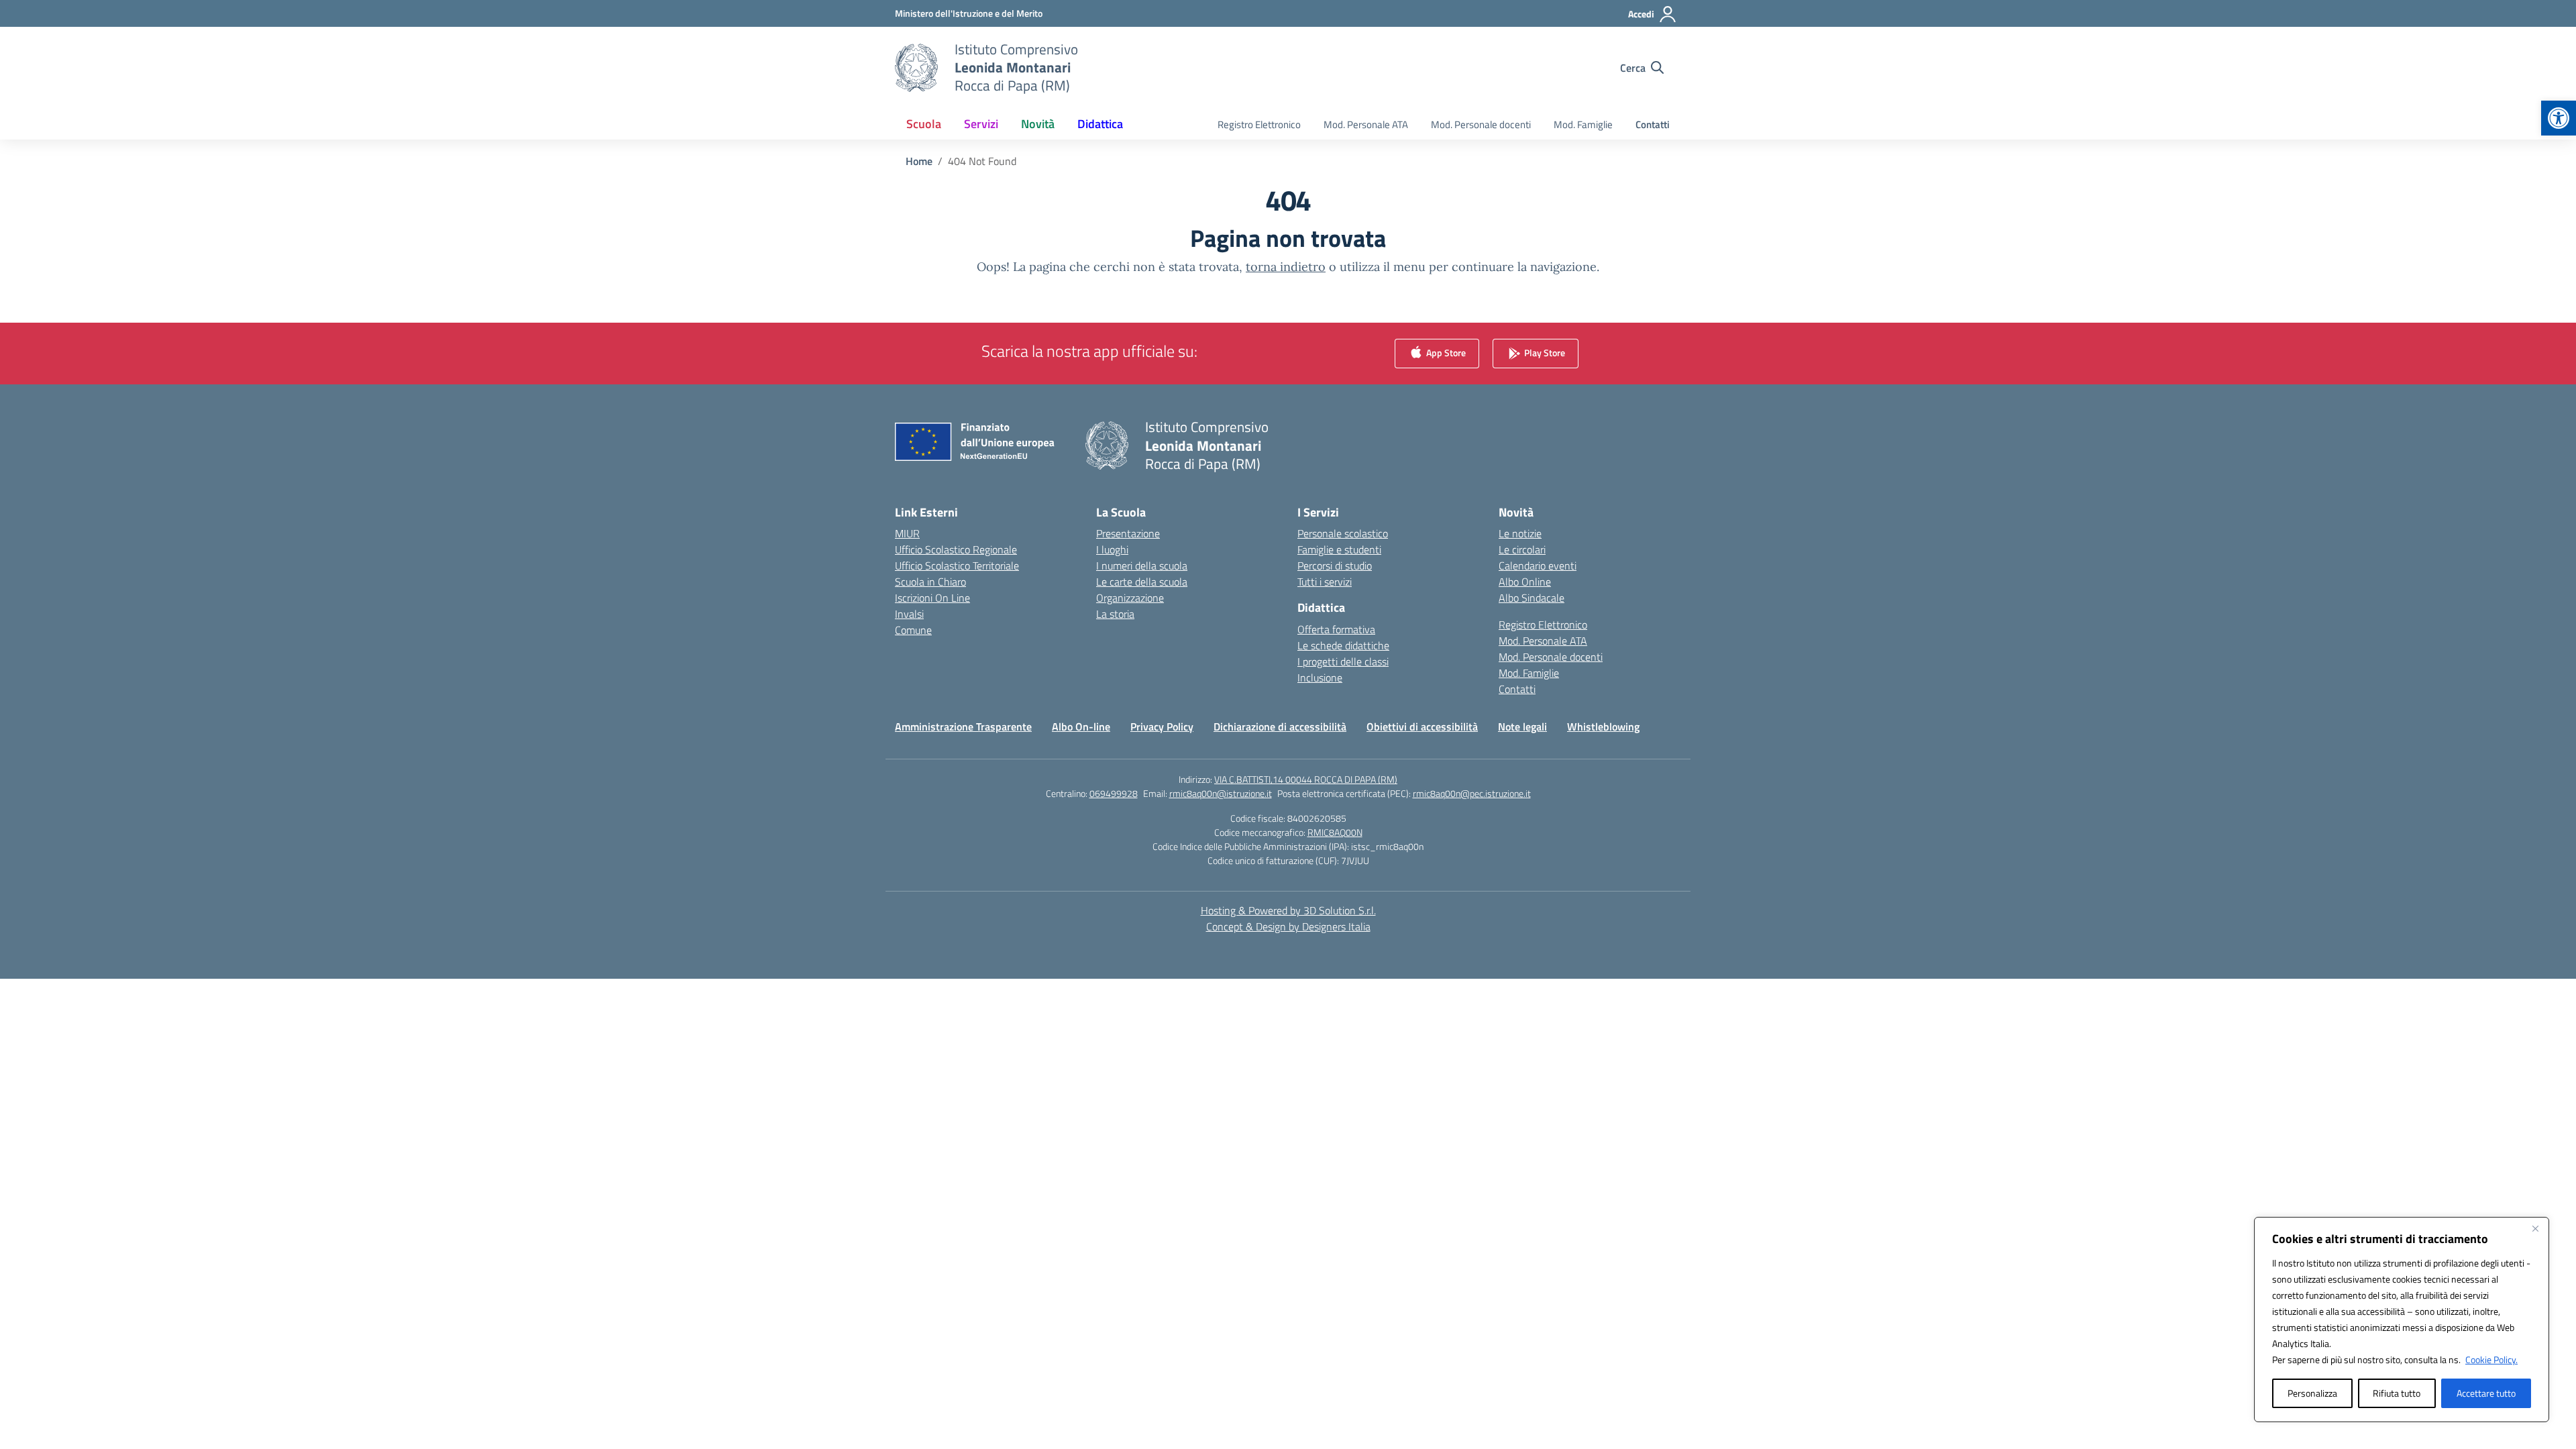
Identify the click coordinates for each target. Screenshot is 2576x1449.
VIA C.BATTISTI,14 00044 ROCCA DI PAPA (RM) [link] (1306, 779)
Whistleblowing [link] (1603, 727)
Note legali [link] (1522, 727)
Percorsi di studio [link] (1335, 566)
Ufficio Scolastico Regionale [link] (956, 549)
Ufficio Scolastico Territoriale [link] (957, 566)
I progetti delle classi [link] (1343, 661)
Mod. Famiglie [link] (1583, 124)
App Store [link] (1445, 353)
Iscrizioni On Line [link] (932, 598)
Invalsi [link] (909, 614)
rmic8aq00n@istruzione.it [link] (1221, 793)
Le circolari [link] (1522, 549)
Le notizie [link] (1520, 533)
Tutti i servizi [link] (1325, 582)
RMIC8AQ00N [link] (1335, 832)
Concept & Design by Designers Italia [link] (1288, 926)
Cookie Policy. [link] (2491, 1359)
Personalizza (2312, 1393)
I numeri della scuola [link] (1142, 566)
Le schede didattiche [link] (1343, 645)
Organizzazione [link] (1130, 598)
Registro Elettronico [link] (1259, 124)
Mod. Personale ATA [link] (1366, 124)
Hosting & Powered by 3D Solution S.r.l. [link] (1288, 910)
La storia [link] (1115, 614)
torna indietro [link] (1286, 267)
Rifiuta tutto (2397, 1393)
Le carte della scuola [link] (1142, 582)
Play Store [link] (1544, 353)
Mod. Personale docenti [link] (1481, 124)
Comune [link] (913, 630)
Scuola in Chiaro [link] (930, 582)
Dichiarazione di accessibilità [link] (1280, 727)
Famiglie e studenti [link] (1339, 549)
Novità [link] (1038, 124)
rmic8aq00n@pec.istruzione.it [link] (1472, 793)
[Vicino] (2535, 1228)
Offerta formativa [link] (1336, 629)
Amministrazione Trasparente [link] (963, 727)
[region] (2402, 1320)
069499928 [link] (1114, 793)
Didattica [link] (1100, 124)
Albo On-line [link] (1081, 727)
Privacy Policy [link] (1162, 727)
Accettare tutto (2486, 1393)
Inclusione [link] (1320, 678)
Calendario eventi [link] (1538, 566)
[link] (2559, 118)
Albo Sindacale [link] (1532, 598)
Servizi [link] (981, 124)
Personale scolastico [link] (1343, 533)
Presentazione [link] (1128, 533)
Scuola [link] (924, 124)
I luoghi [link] (1112, 549)
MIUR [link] (907, 533)
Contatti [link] (1653, 124)
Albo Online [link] (1525, 582)
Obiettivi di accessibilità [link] (1422, 727)
